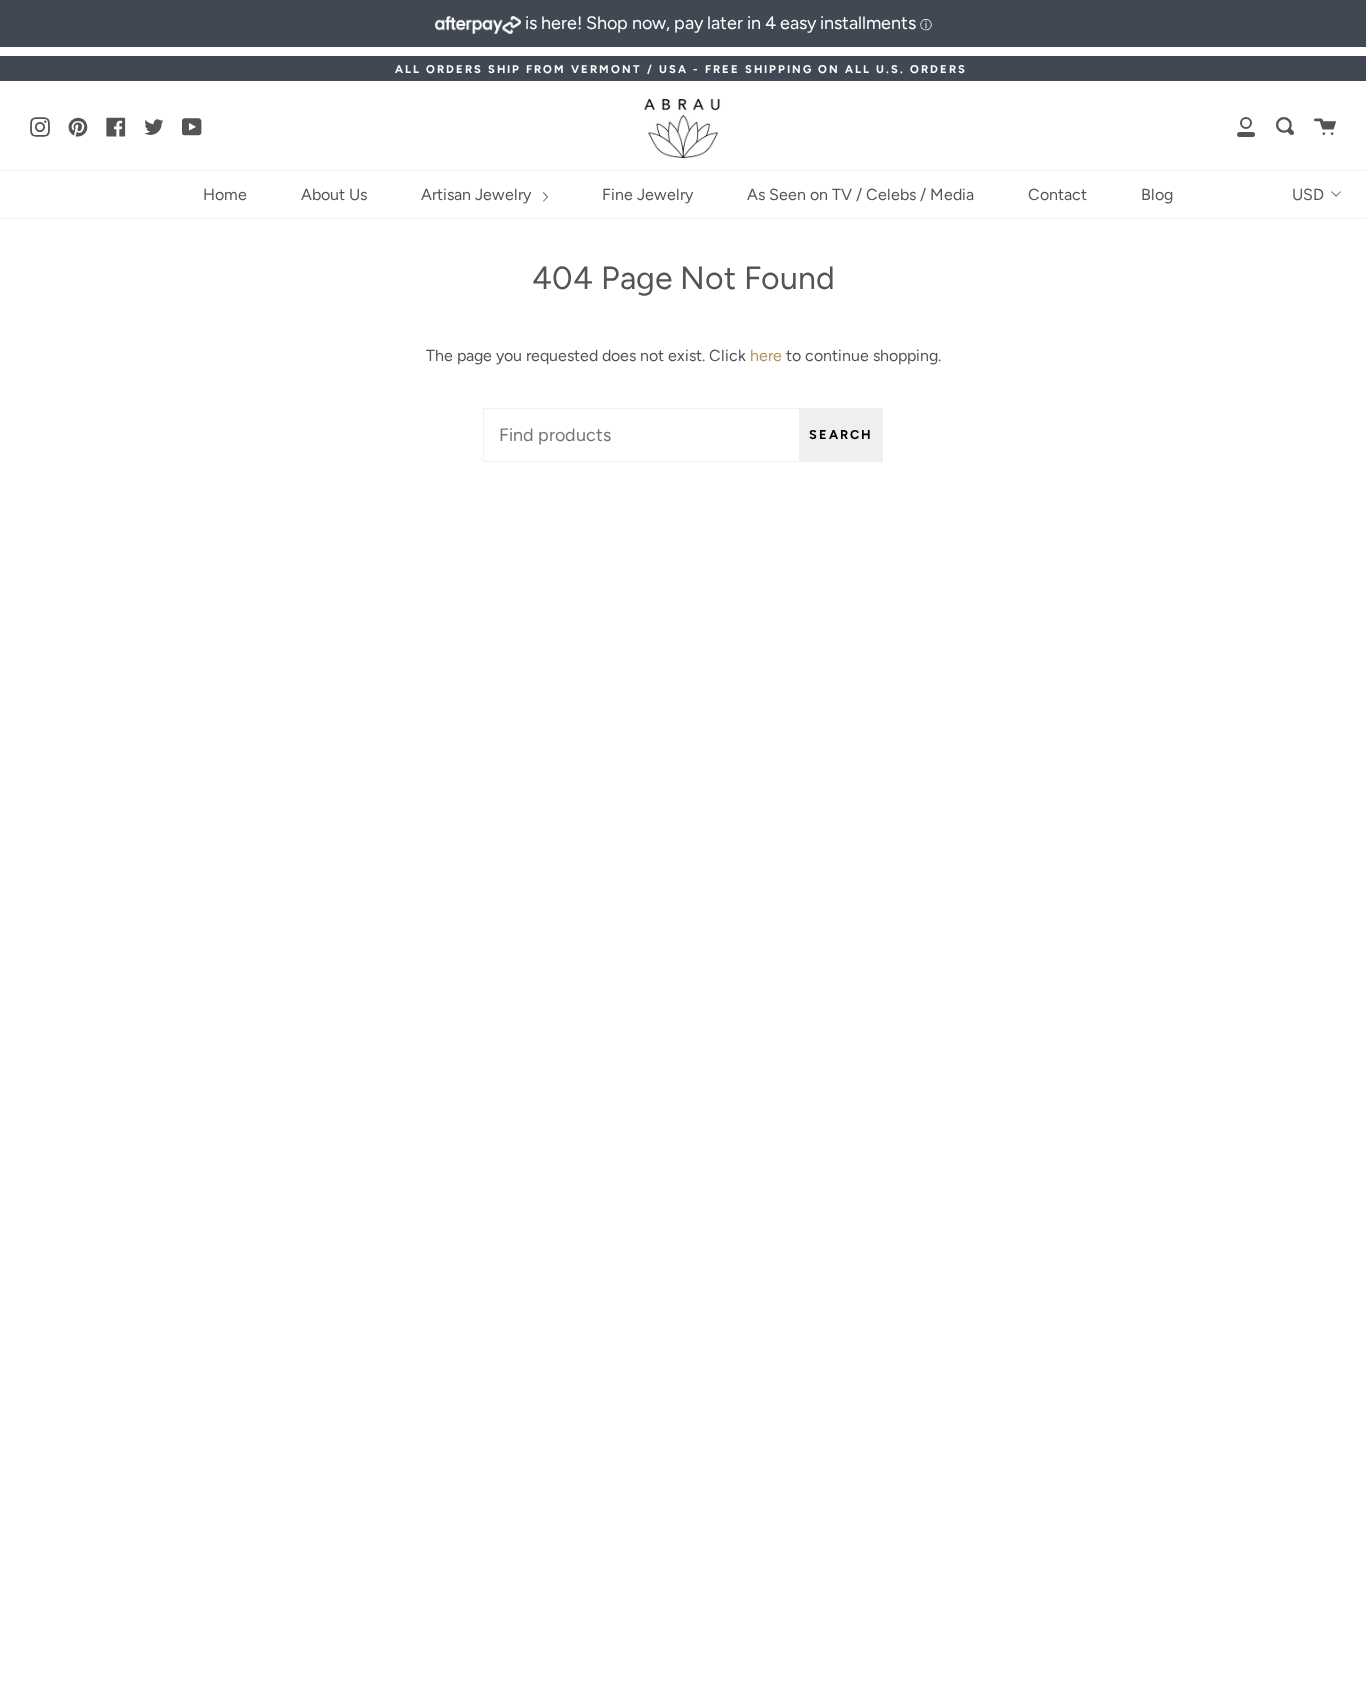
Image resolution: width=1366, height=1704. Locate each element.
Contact (1057, 194)
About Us (334, 194)
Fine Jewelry (647, 194)
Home (225, 194)
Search (841, 434)
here (766, 355)
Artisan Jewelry (478, 194)
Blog (1157, 194)
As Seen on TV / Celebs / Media (860, 194)
